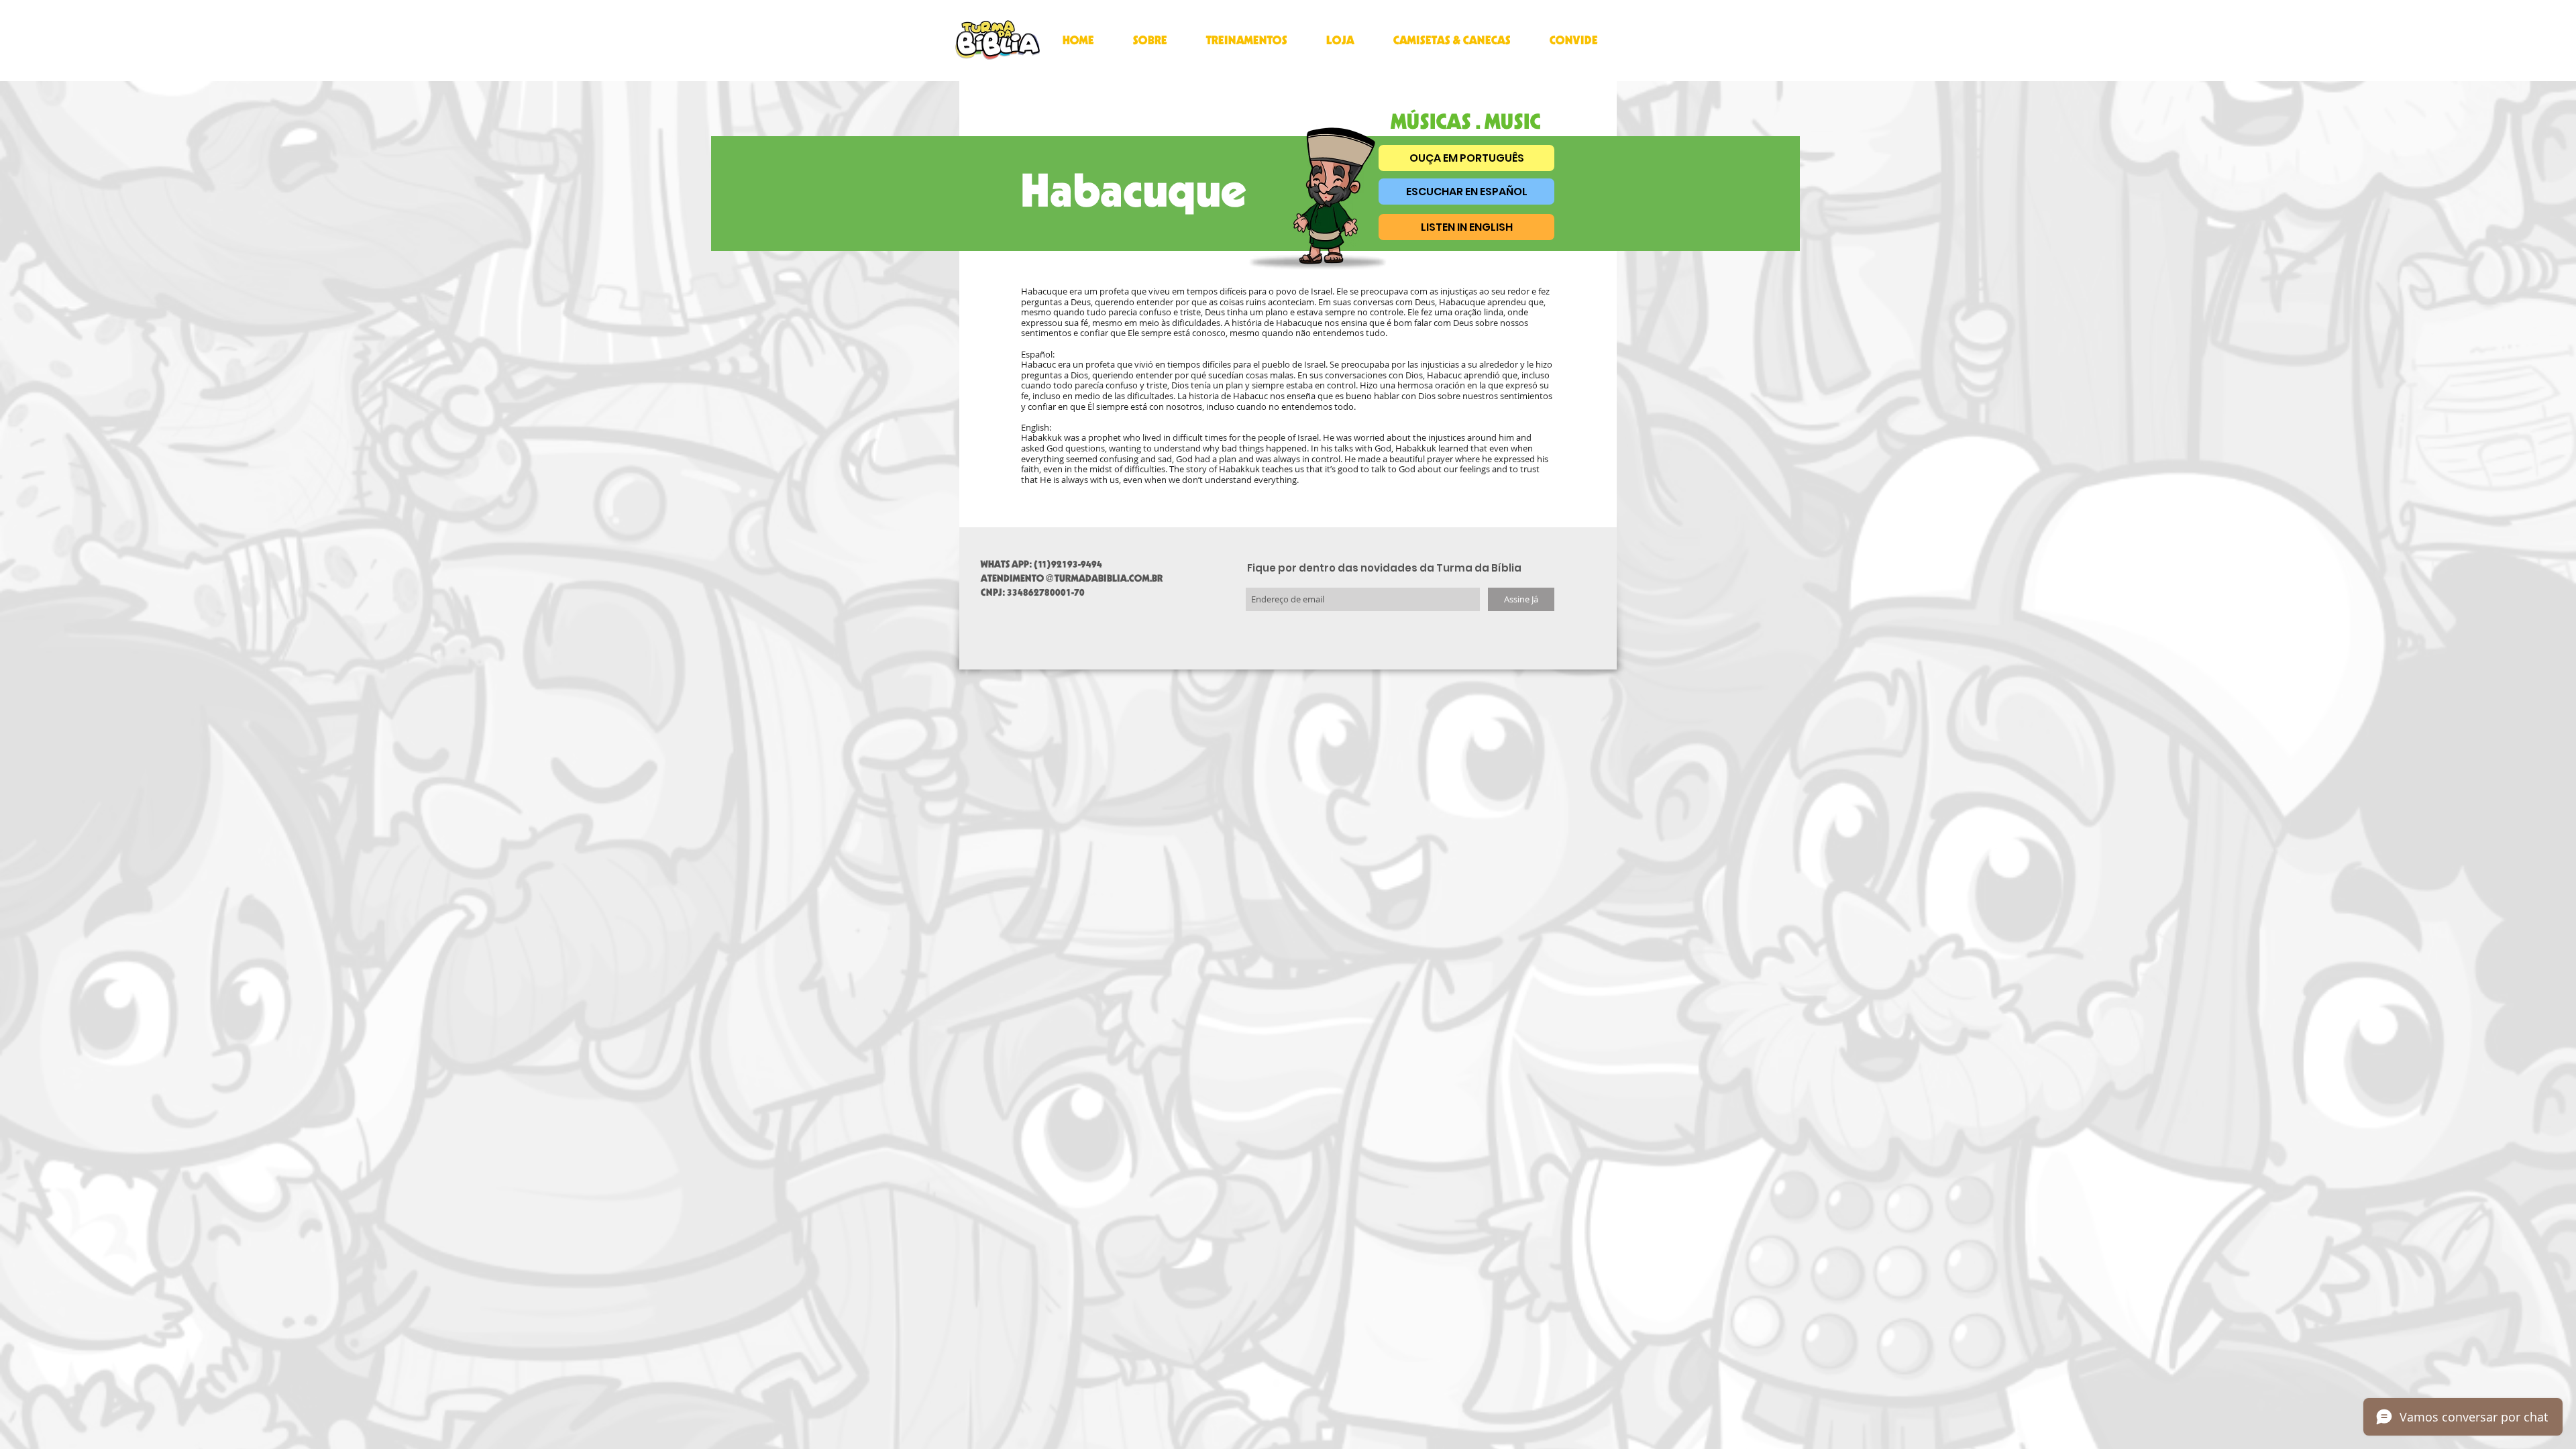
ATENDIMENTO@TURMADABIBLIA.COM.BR (1072, 578)
